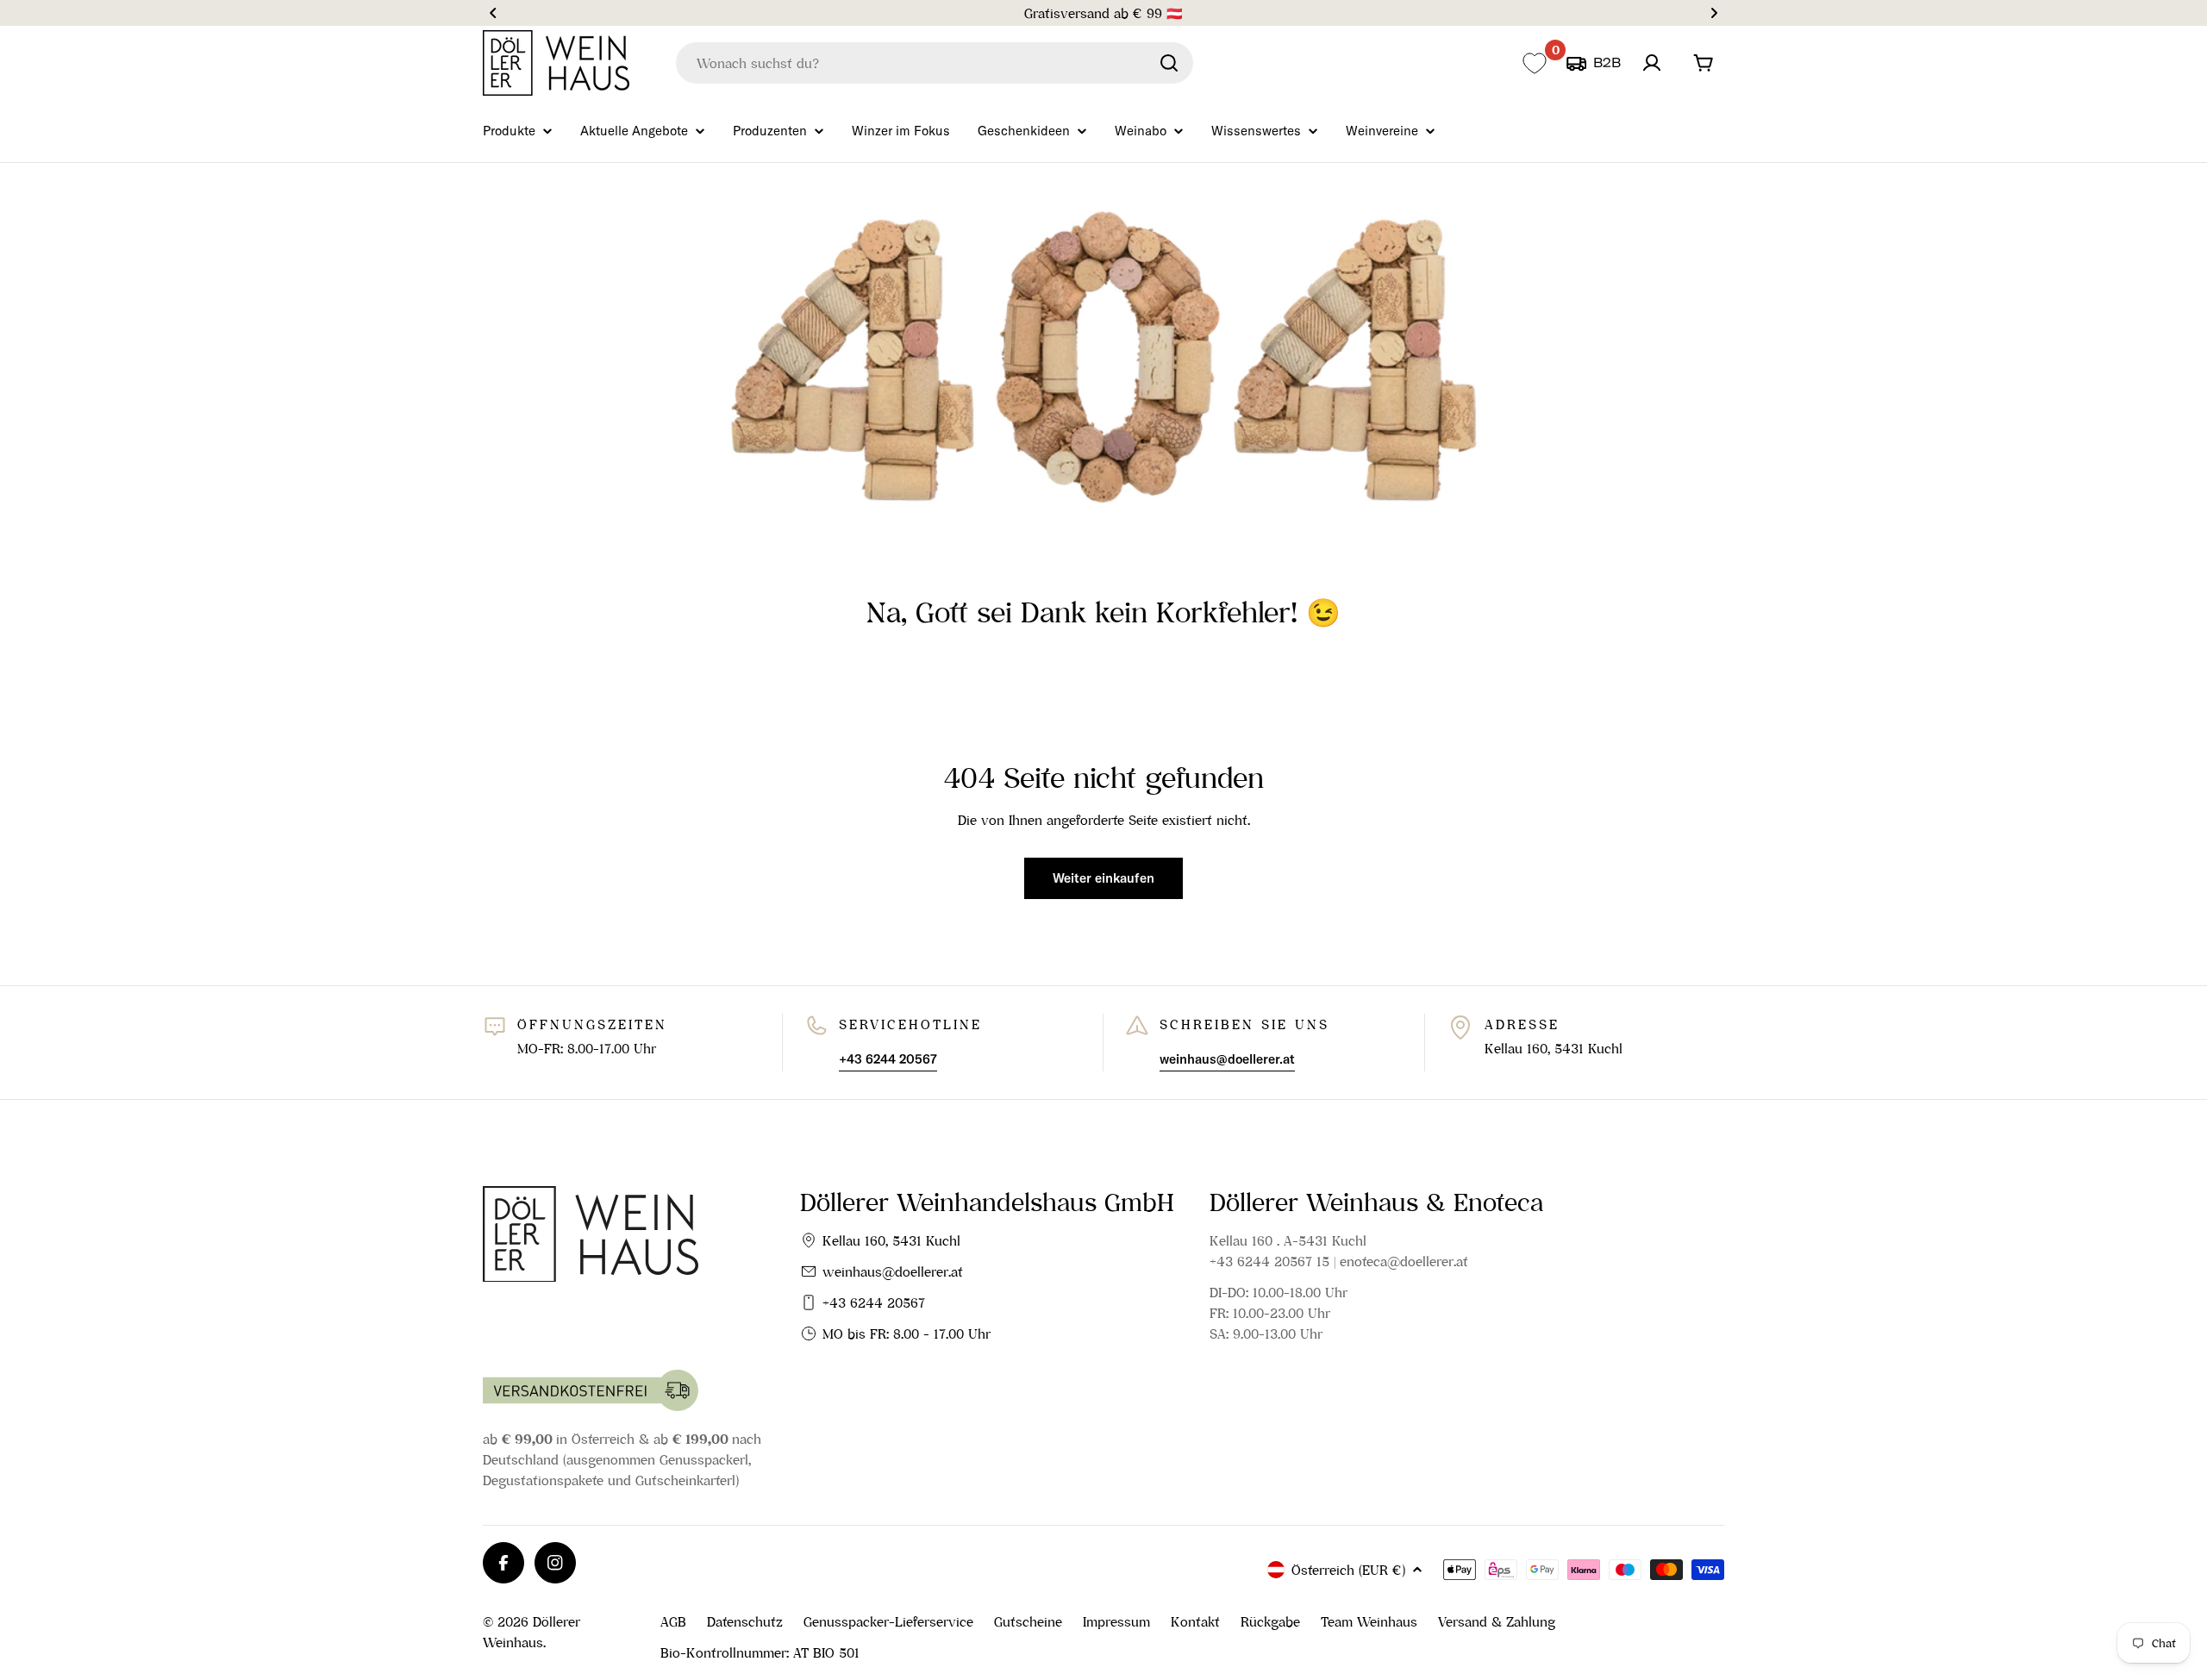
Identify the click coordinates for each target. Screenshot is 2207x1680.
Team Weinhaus (1369, 1621)
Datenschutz (745, 1621)
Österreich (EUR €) (1348, 1570)
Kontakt (1195, 1621)
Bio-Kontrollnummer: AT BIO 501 (760, 1652)
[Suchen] (1169, 63)
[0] (1534, 63)
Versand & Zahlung (1497, 1621)
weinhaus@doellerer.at (893, 1271)
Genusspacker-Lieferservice (888, 1621)
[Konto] (1652, 63)
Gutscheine (1028, 1621)
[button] (493, 13)
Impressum (1116, 1621)
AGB (673, 1621)
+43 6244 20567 (874, 1302)
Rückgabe (1270, 1621)
